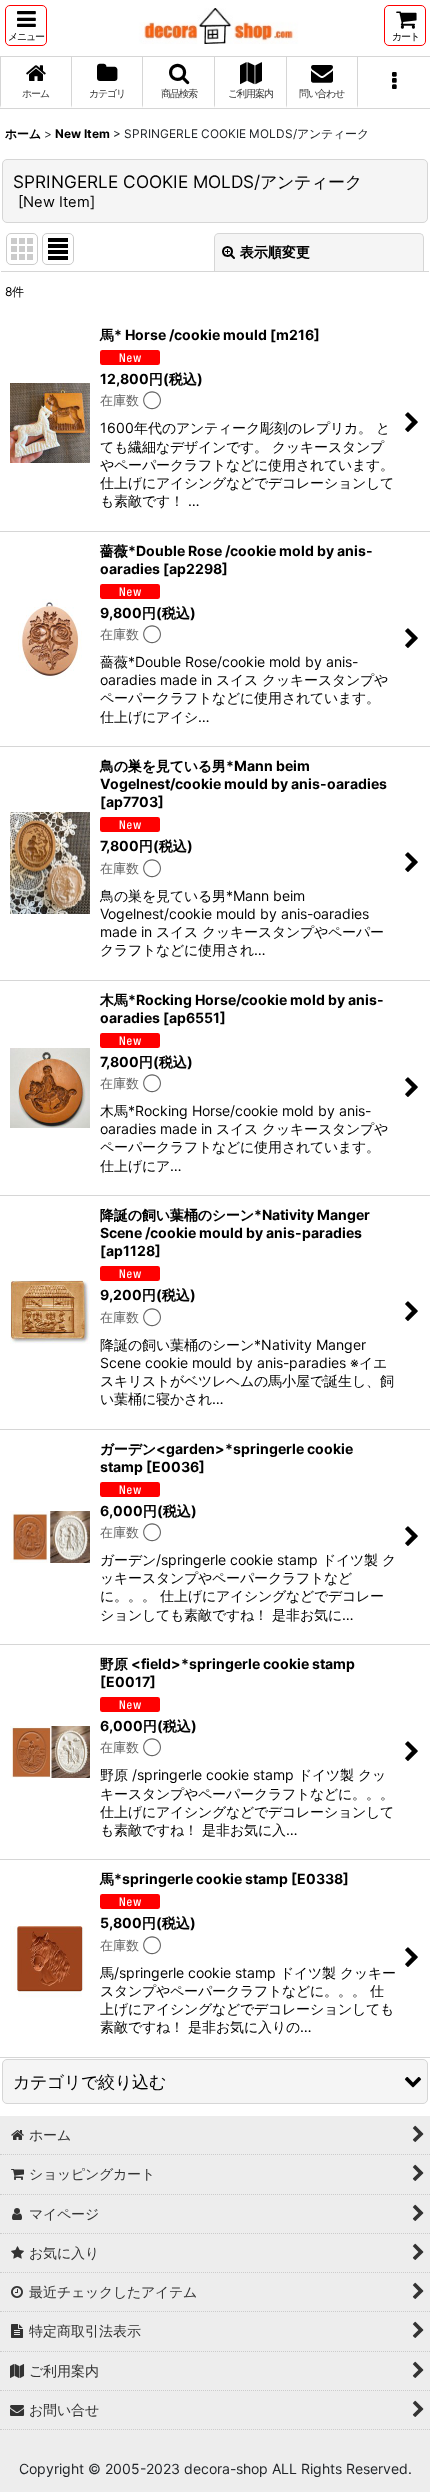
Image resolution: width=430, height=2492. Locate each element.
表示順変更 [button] (275, 251)
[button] (26, 25)
